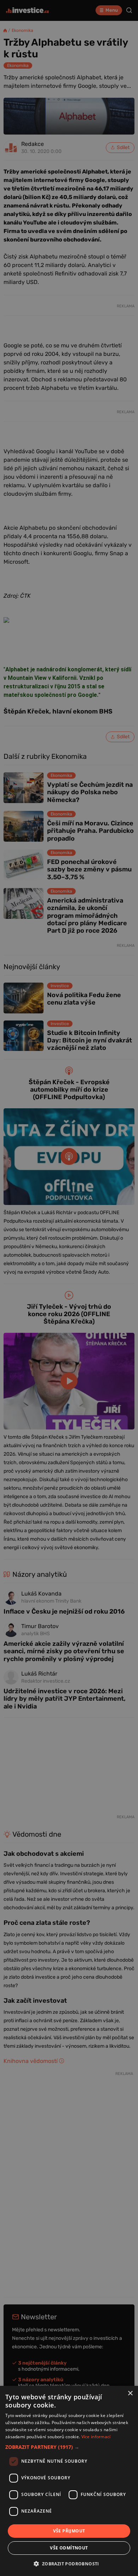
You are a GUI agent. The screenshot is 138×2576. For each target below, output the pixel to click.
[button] (69, 2447)
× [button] (130, 2393)
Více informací (96, 2437)
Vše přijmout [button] (69, 2531)
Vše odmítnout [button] (69, 2548)
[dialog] (69, 2481)
